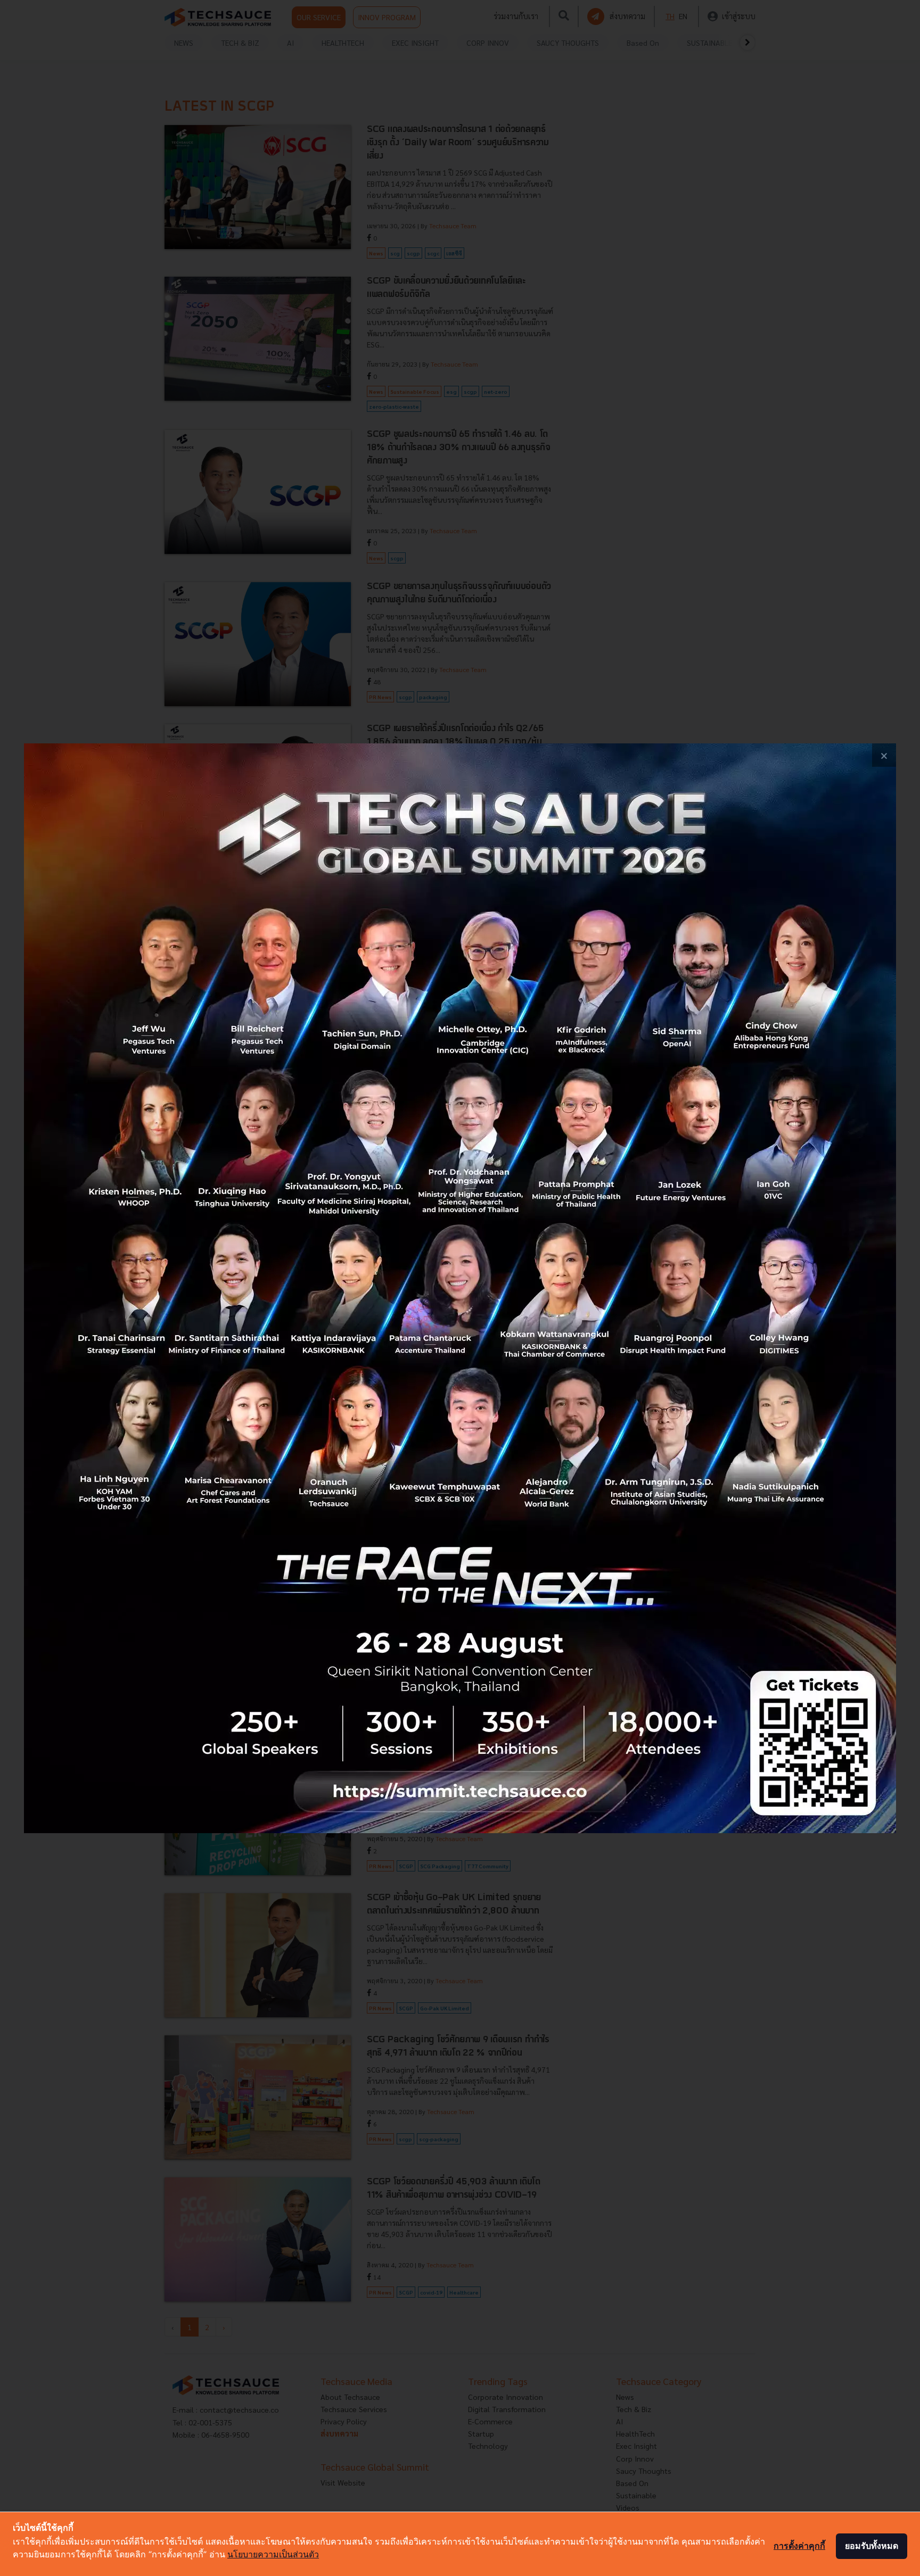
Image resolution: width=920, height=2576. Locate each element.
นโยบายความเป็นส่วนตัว (273, 2554)
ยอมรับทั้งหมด (872, 2546)
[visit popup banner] (460, 1288)
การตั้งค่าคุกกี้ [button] (799, 2546)
